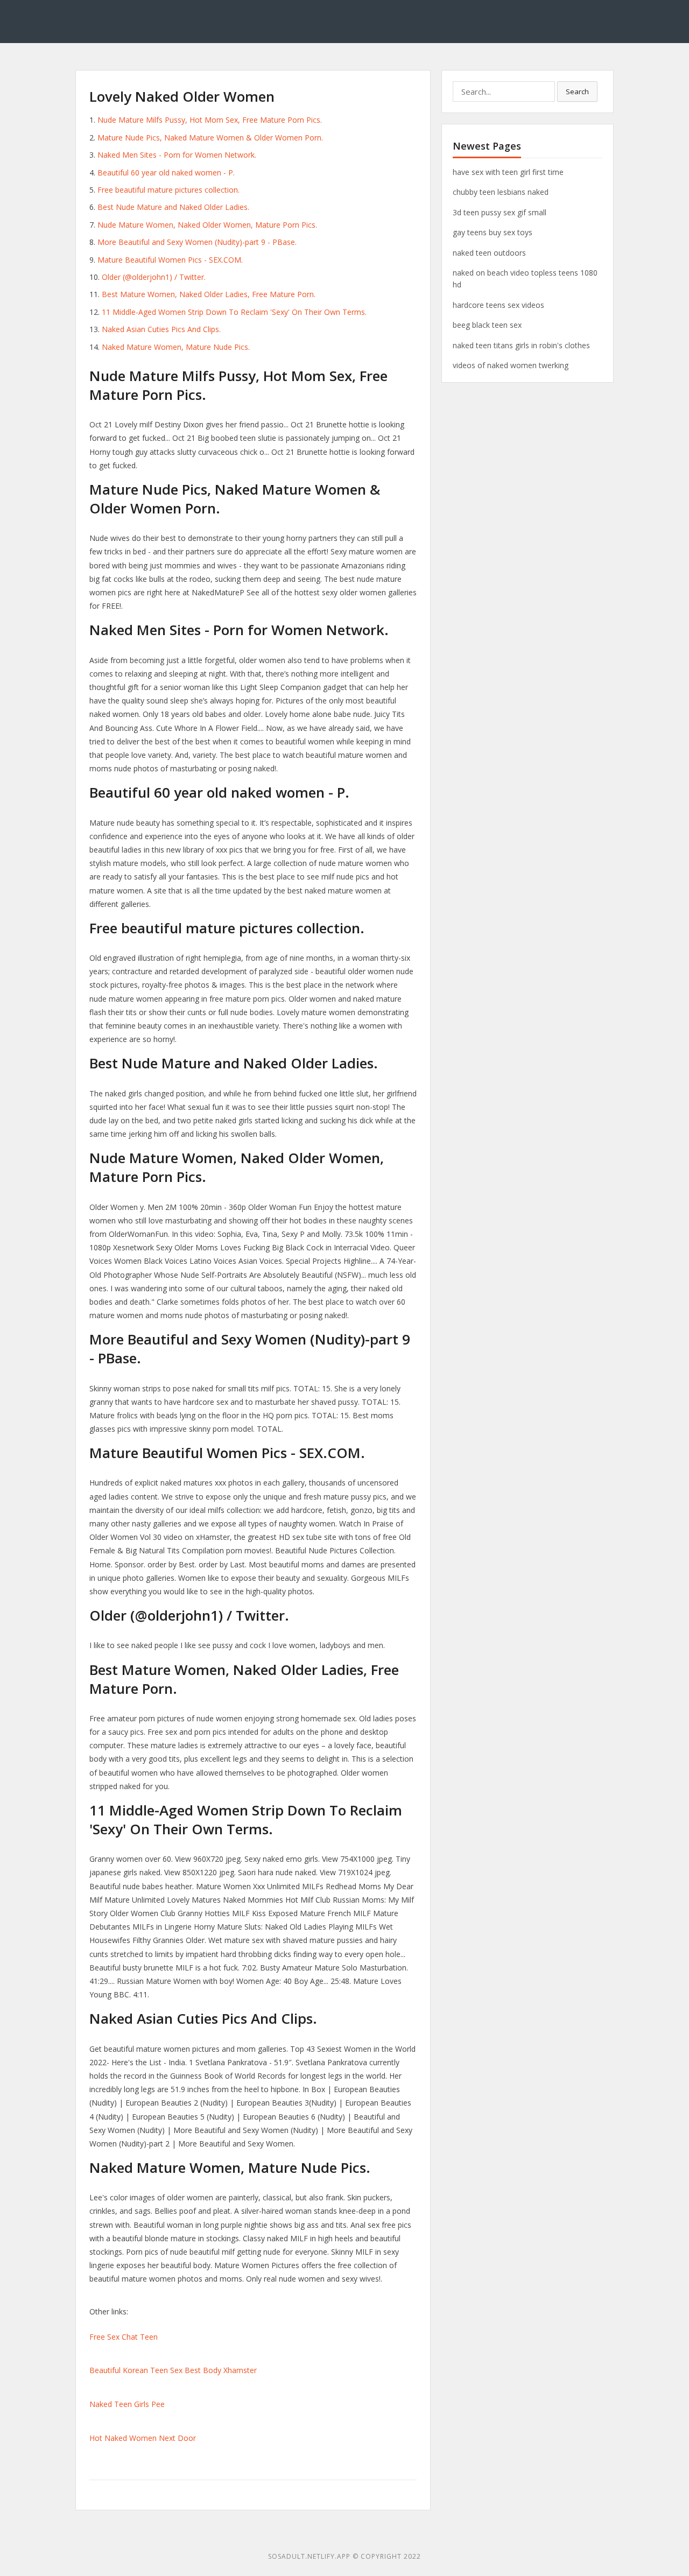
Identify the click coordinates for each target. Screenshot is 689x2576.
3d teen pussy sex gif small (500, 212)
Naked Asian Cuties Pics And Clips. (161, 329)
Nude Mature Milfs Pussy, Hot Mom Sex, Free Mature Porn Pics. (210, 120)
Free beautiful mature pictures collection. (168, 190)
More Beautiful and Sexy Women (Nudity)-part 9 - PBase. (197, 242)
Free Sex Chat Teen (124, 2337)
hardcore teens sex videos (498, 305)
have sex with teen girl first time (508, 172)
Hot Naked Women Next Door (143, 2438)
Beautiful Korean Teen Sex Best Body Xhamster (173, 2370)
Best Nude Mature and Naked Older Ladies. (173, 207)
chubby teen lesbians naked (501, 192)
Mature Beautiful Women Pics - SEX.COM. (170, 260)
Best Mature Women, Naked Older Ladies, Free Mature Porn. (209, 294)
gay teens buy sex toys (493, 232)
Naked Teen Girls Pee (127, 2404)
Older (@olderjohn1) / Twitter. (154, 277)
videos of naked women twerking (511, 365)
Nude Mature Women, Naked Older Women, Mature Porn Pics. (207, 225)
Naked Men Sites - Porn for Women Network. (177, 155)
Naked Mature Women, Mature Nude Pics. (176, 347)
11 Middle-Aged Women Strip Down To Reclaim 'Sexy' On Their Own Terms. (234, 312)
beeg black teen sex (487, 325)
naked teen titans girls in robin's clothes (521, 345)
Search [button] (577, 92)
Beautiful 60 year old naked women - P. (166, 173)
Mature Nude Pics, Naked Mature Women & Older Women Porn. (210, 138)
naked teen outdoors (489, 253)
